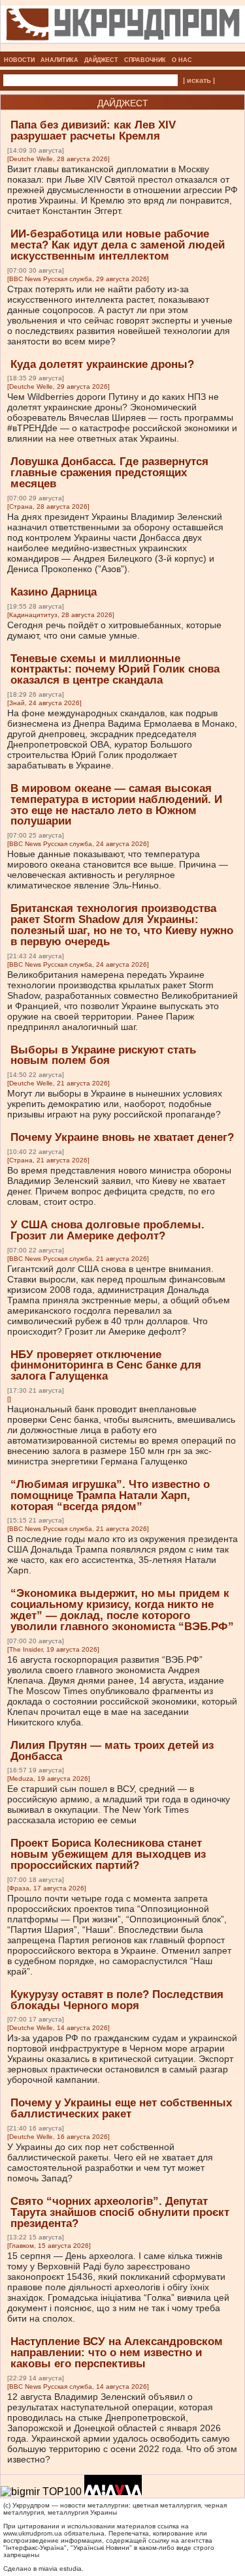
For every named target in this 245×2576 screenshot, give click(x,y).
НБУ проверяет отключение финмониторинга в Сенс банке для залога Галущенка (106, 1366)
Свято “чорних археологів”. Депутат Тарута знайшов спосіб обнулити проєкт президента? (120, 2212)
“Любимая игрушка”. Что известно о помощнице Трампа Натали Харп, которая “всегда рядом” (110, 1495)
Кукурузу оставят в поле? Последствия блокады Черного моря (117, 2000)
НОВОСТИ (19, 60)
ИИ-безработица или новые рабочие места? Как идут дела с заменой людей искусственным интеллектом (118, 245)
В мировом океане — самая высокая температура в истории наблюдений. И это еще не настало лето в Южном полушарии (116, 805)
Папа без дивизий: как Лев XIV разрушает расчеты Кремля (93, 130)
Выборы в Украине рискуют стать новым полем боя (103, 1055)
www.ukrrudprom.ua (33, 2533)
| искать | (199, 80)
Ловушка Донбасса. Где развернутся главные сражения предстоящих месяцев (109, 473)
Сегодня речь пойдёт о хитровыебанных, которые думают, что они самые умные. (114, 630)
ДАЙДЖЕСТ (101, 60)
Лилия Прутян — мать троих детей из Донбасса (112, 1751)
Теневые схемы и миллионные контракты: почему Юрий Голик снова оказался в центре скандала (115, 670)
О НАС (182, 60)
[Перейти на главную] (123, 48)
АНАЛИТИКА (59, 60)
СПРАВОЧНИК (145, 60)
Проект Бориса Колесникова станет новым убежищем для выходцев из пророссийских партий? (108, 1854)
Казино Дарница (54, 592)
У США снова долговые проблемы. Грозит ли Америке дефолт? (107, 1230)
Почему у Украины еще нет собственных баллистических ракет (121, 2108)
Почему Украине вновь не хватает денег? (122, 1137)
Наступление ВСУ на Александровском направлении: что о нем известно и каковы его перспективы (117, 2353)
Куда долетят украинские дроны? (102, 364)
